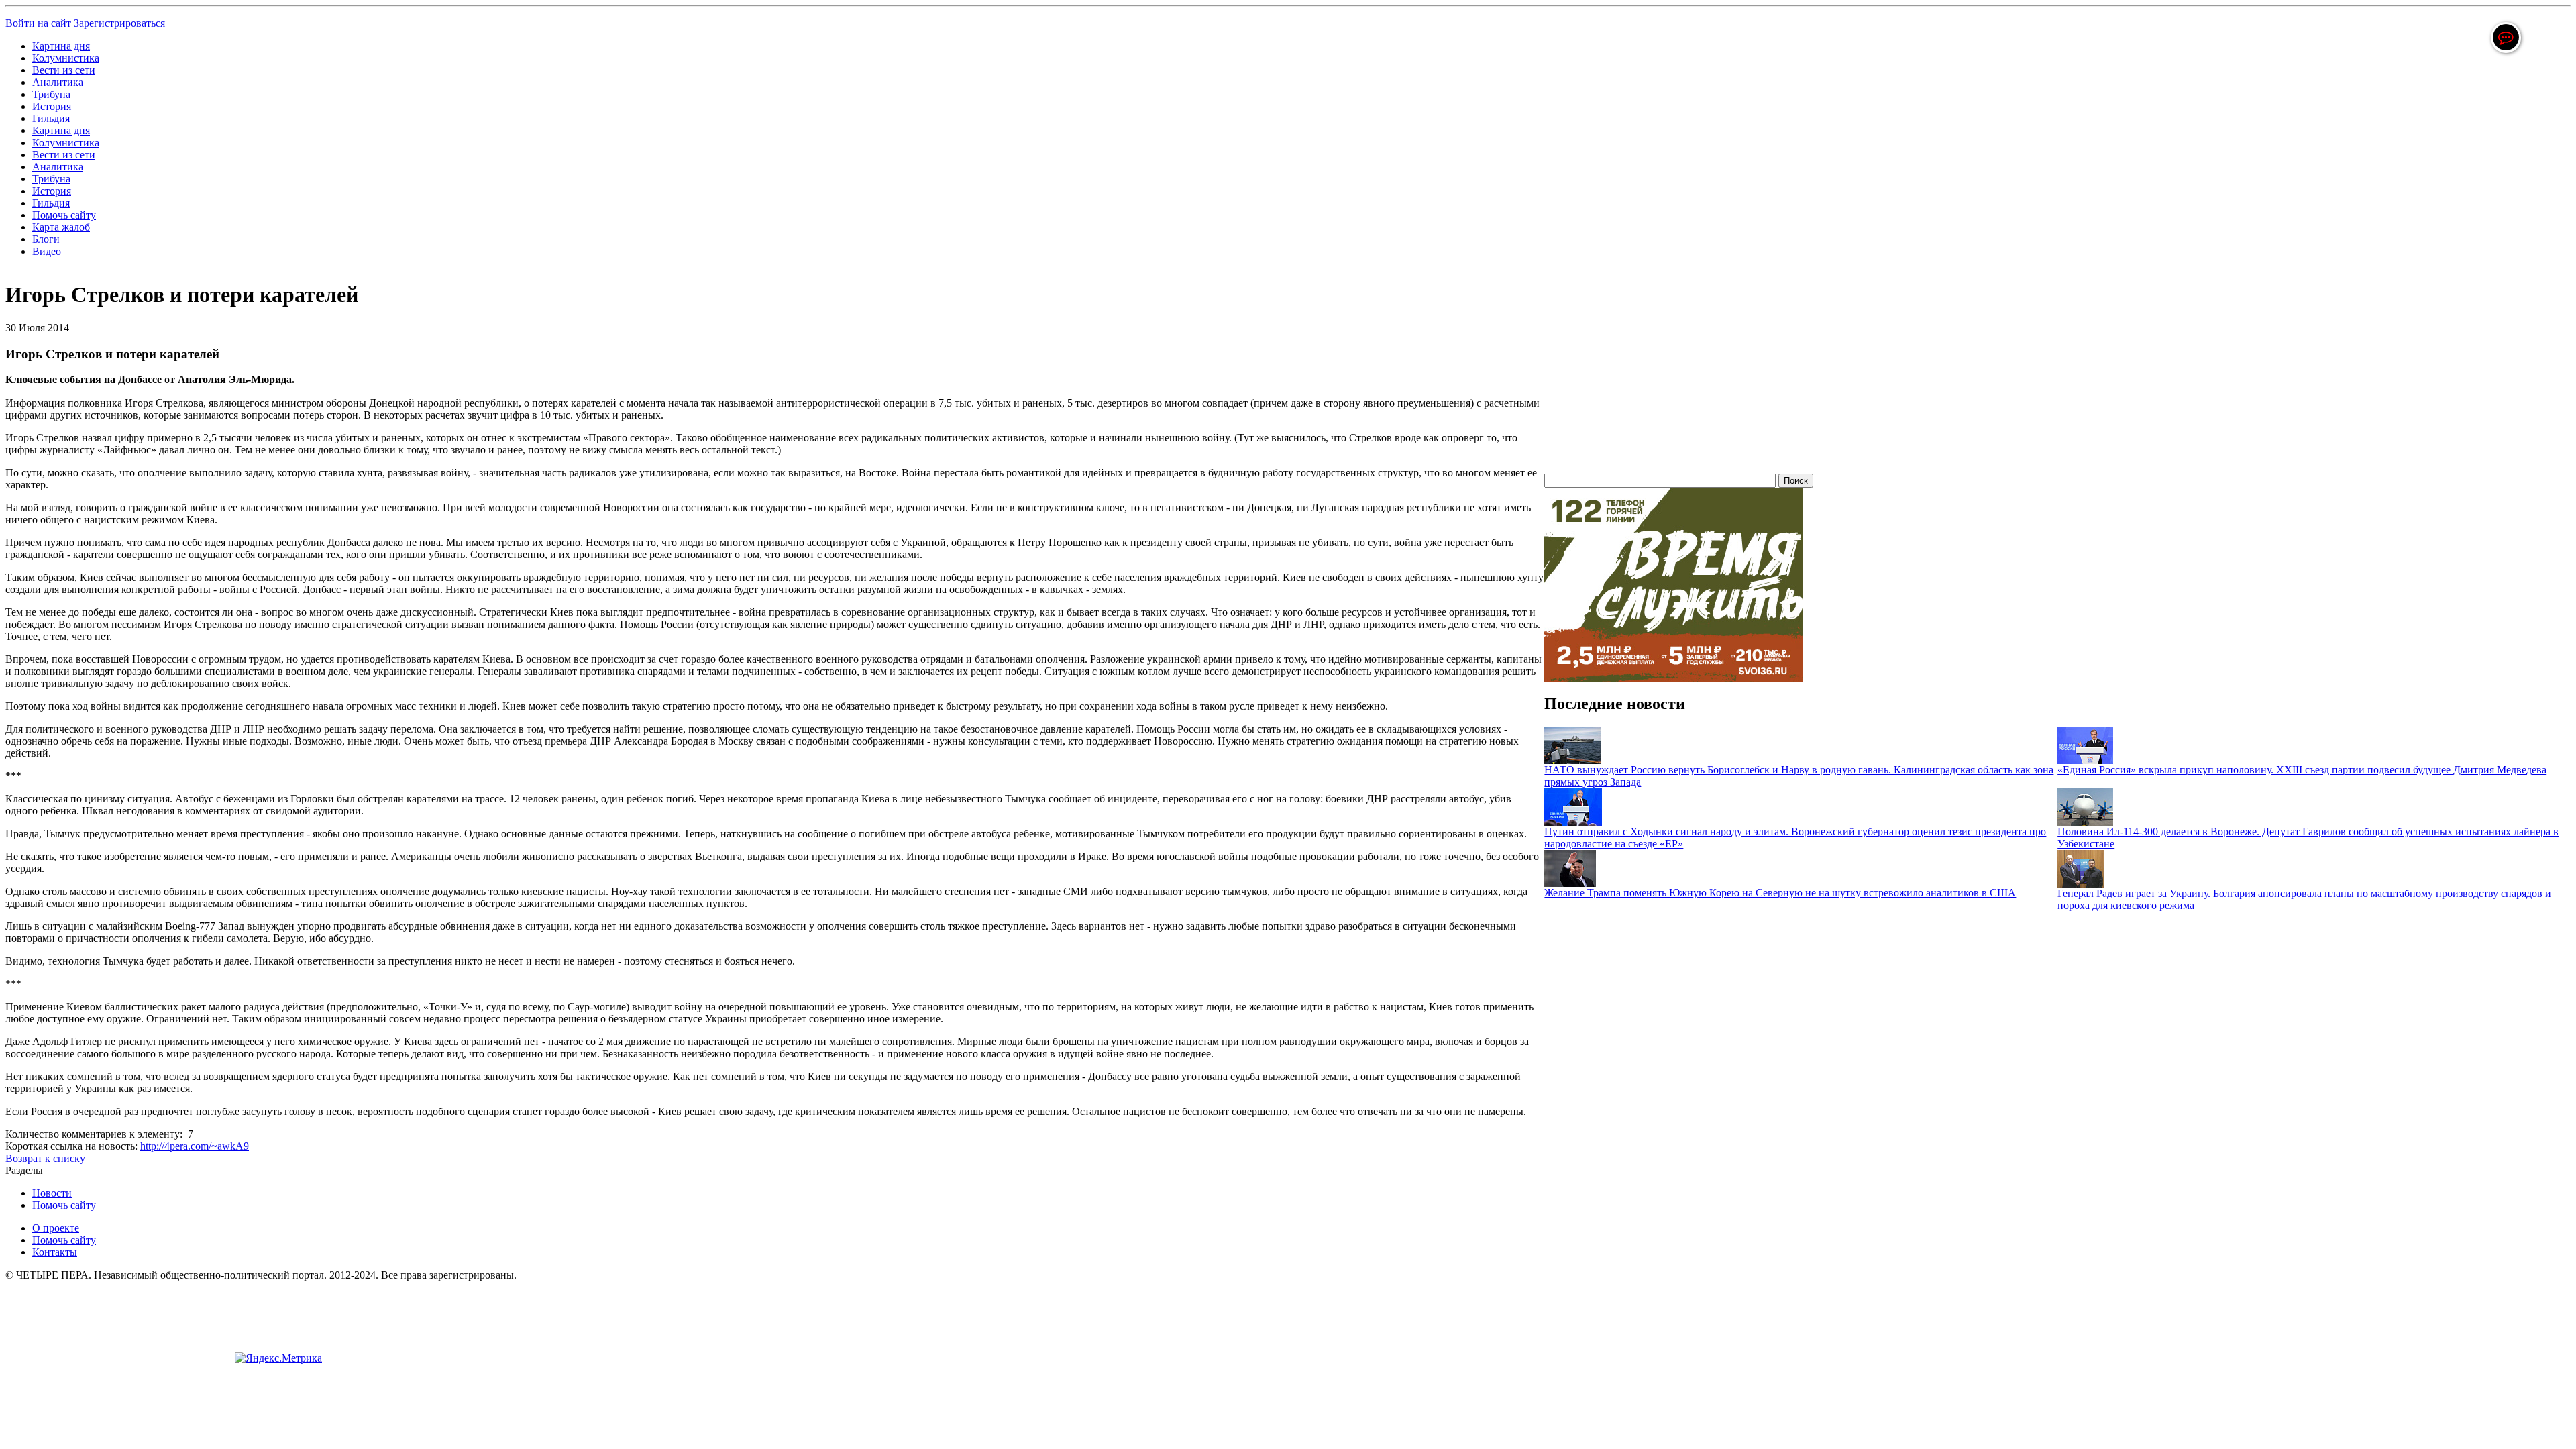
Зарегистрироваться (119, 23)
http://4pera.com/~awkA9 (195, 1146)
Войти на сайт (38, 23)
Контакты (55, 1252)
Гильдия (51, 118)
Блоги (46, 239)
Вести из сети (64, 70)
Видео (47, 251)
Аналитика (58, 82)
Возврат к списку (45, 1158)
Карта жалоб (61, 227)
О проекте (56, 1228)
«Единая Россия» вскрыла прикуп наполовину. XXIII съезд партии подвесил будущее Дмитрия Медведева (2302, 770)
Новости (52, 1193)
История (52, 106)
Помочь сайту (64, 215)
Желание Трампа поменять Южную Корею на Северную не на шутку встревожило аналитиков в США (1780, 893)
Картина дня (61, 46)
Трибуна (51, 94)
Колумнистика (66, 58)
